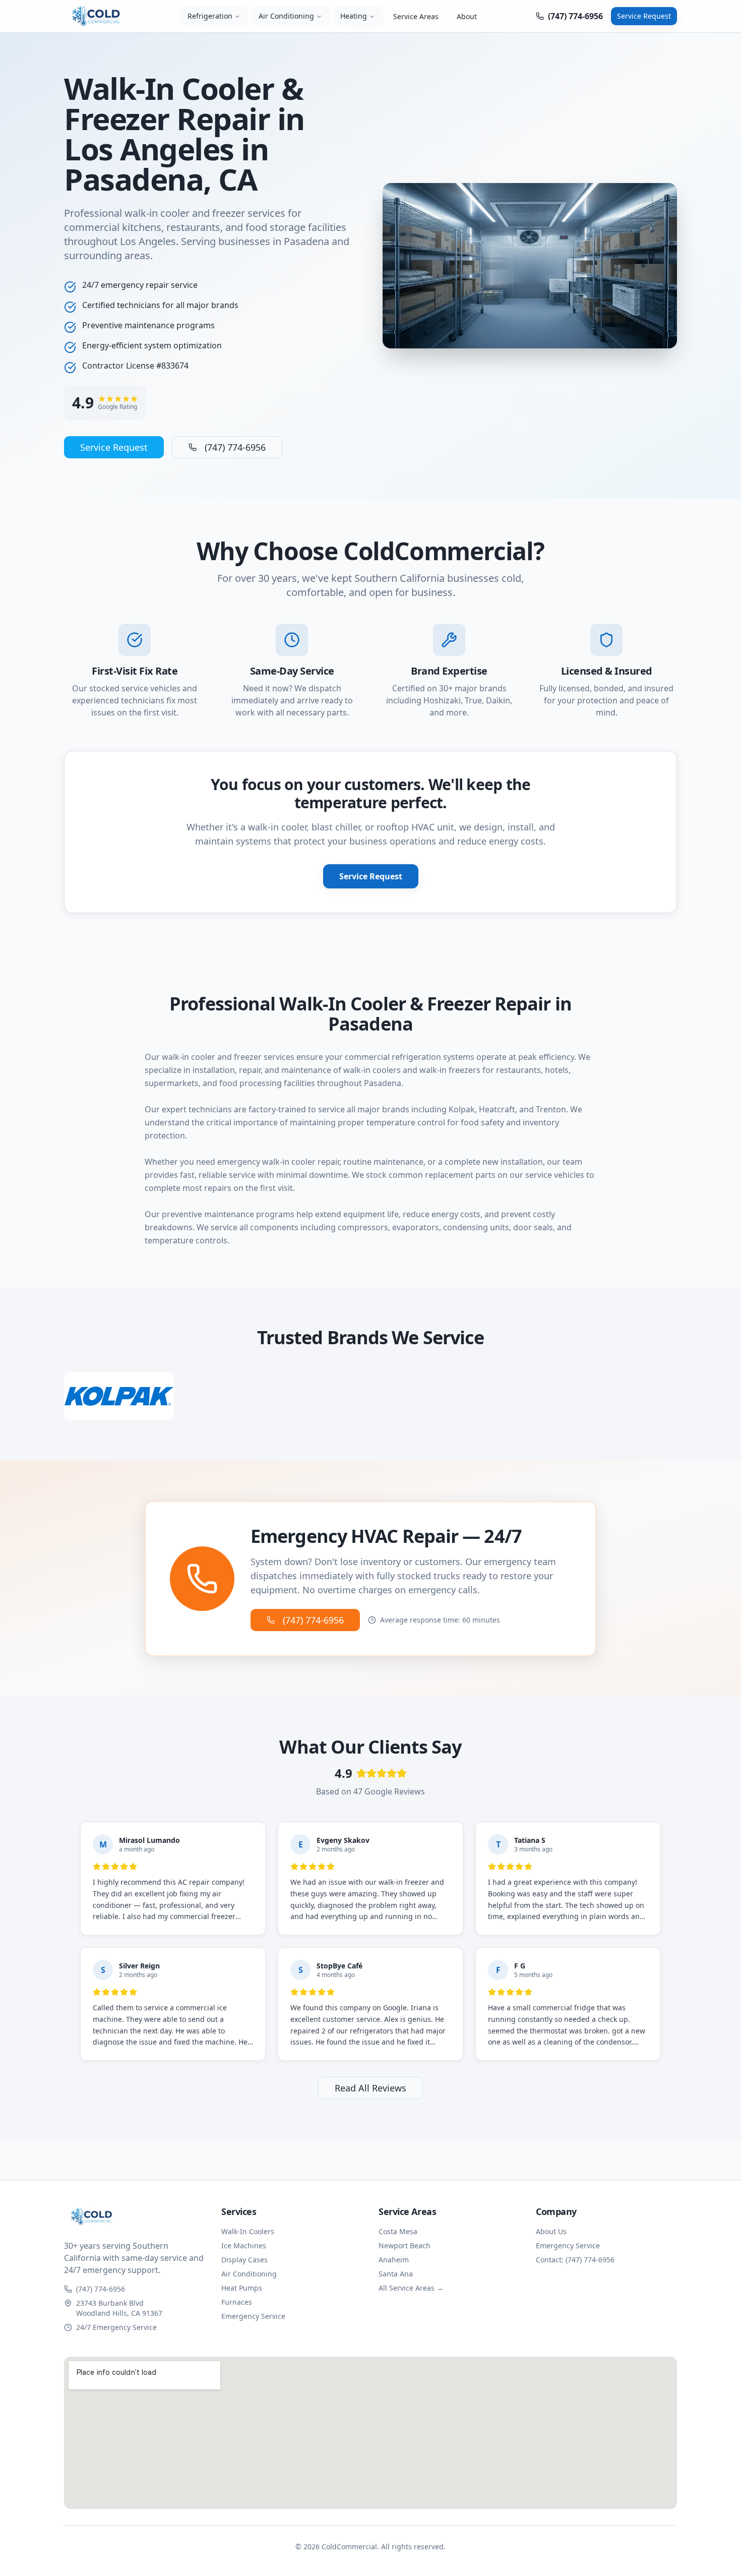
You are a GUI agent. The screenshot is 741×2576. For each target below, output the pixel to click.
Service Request (644, 16)
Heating (354, 16)
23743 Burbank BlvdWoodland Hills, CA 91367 (119, 2308)
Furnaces (237, 2302)
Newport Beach (405, 2245)
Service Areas (416, 16)
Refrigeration (210, 16)
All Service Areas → (411, 2288)
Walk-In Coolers (248, 2231)
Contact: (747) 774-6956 (575, 2260)
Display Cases (244, 2260)
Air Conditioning (286, 16)
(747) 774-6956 (235, 447)
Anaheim (394, 2260)
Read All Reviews (371, 2088)
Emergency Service (253, 2316)
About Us (551, 2231)
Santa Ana (396, 2274)
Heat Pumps (242, 2288)
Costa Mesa (398, 2231)
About (467, 16)
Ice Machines (244, 2245)
